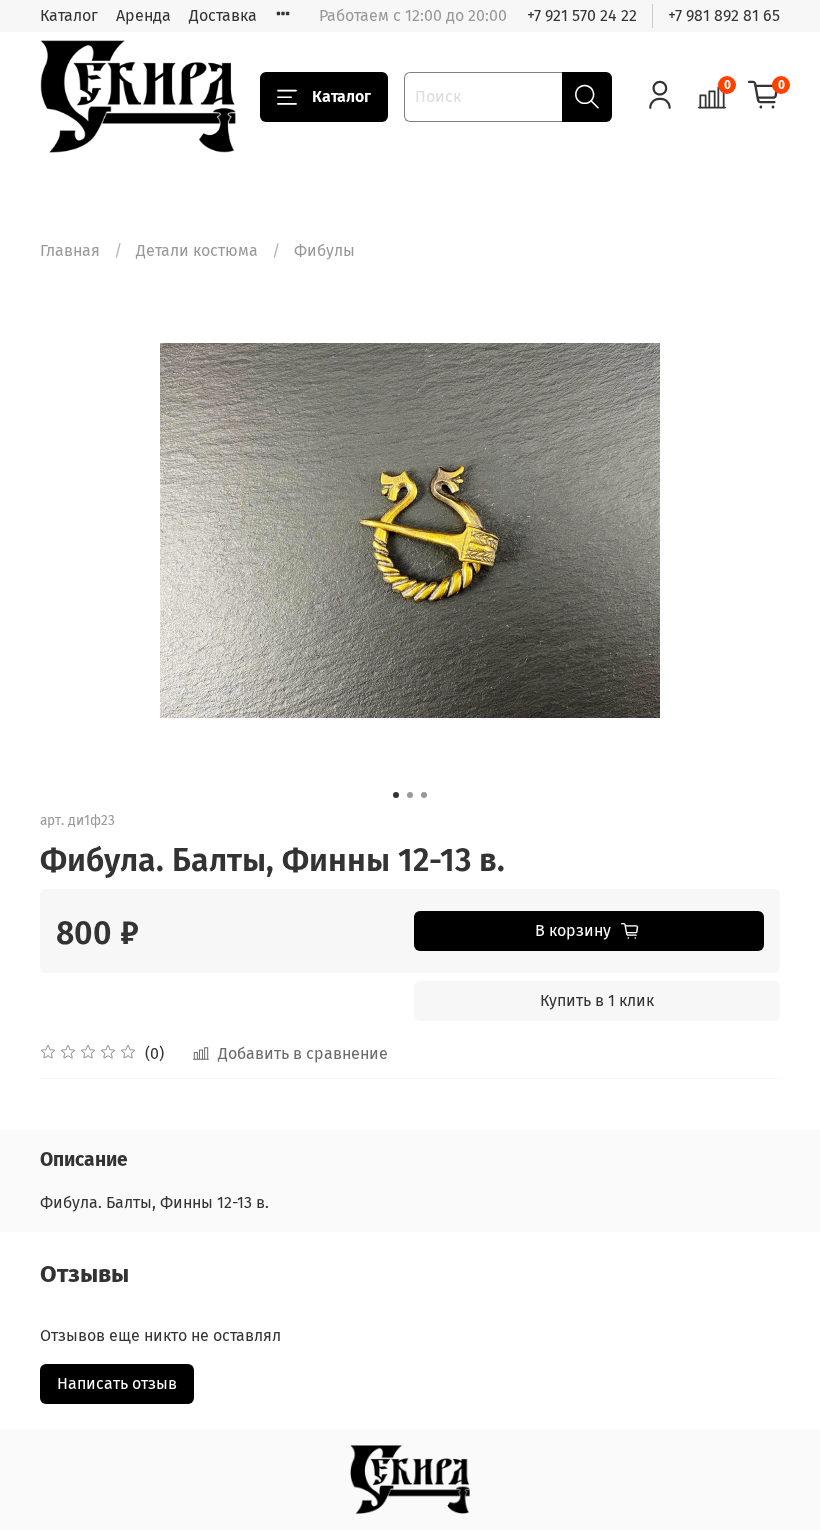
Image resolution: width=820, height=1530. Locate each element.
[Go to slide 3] (424, 795)
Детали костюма (197, 250)
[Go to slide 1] (396, 795)
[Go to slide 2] (410, 795)
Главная (70, 250)
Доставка (223, 15)
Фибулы (324, 250)
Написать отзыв (117, 1383)
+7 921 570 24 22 (582, 15)
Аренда (143, 15)
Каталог (69, 15)
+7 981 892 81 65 (724, 15)
